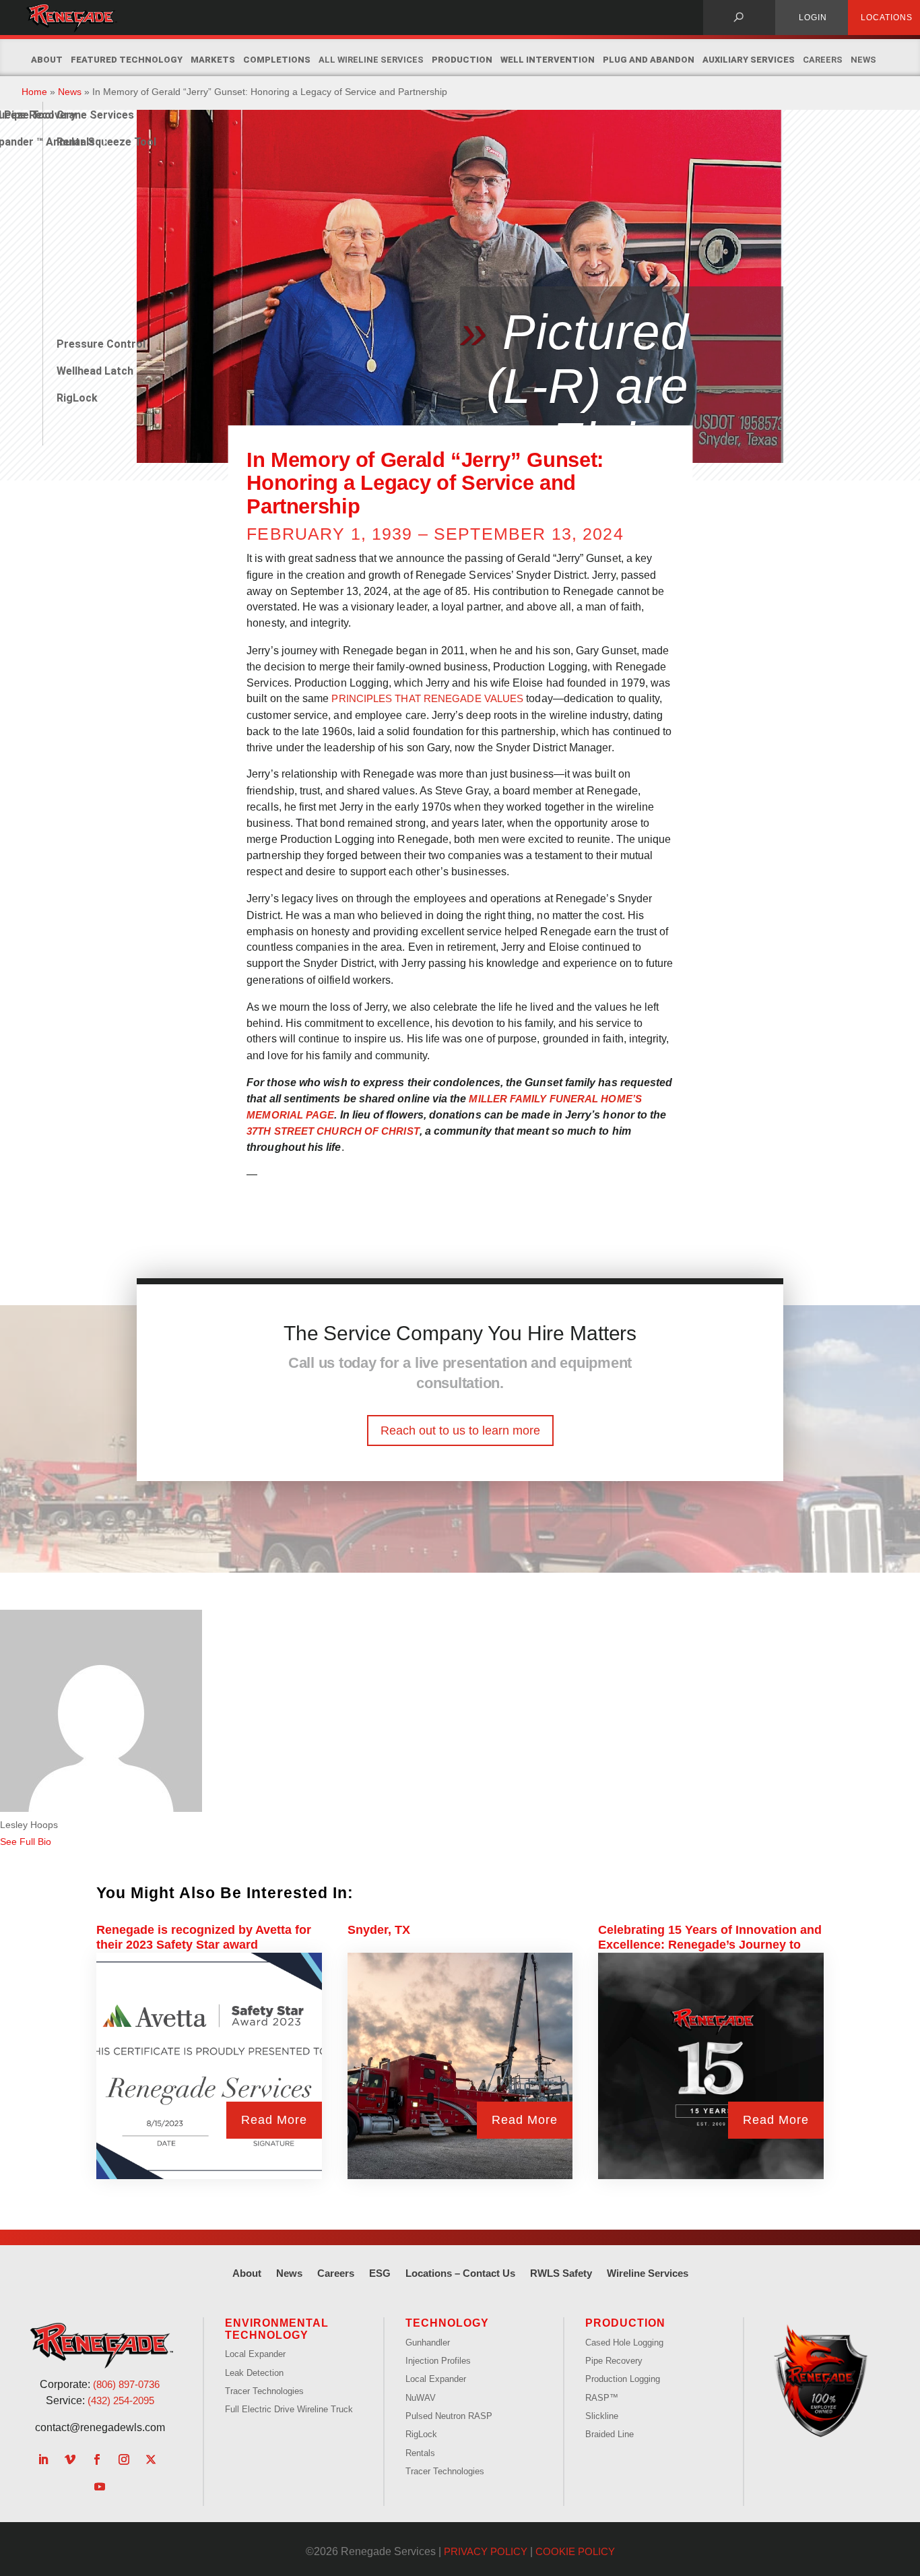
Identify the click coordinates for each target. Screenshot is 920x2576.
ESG (380, 2273)
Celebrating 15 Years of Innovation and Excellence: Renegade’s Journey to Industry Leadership (710, 1945)
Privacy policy (486, 2551)
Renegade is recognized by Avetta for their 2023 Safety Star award (204, 1937)
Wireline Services (648, 2273)
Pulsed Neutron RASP (449, 2416)
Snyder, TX (379, 1930)
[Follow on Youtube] (100, 2486)
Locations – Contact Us (460, 2273)
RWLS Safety (561, 2273)
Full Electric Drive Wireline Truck (289, 2409)
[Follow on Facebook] (97, 2459)
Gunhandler (428, 2343)
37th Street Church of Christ (333, 1131)
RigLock (77, 398)
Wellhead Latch (95, 371)
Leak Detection (254, 2373)
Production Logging (623, 2379)
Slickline (602, 2416)
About (247, 2273)
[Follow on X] (151, 2459)
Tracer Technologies (264, 2391)
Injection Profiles (438, 2361)
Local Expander (255, 2354)
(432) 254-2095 (121, 2400)
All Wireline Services (371, 60)
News (863, 60)
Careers (823, 60)
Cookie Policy (575, 2551)
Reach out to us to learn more (460, 1431)
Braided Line (610, 2434)
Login (813, 18)
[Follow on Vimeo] (70, 2459)
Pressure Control (101, 344)
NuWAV (421, 2398)
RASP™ (602, 2398)
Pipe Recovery (614, 2361)
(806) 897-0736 (126, 2384)
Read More (274, 2120)
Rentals (76, 142)
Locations (887, 18)
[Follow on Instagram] (124, 2459)
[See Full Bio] (59, 1842)
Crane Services (95, 115)
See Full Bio (26, 1842)
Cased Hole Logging (624, 2343)
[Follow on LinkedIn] (43, 2459)
